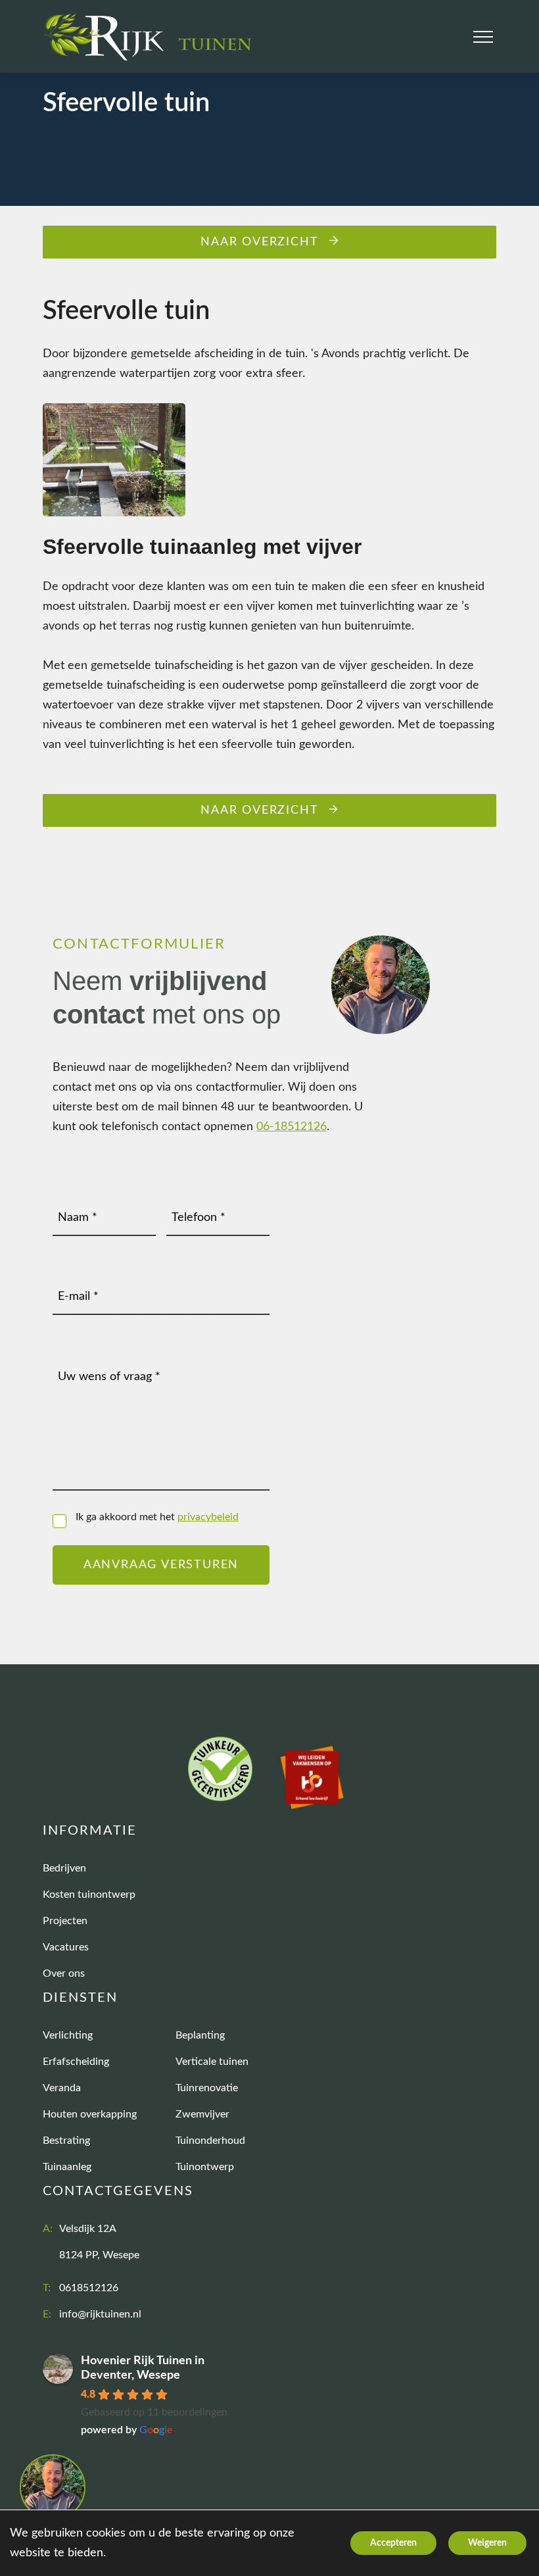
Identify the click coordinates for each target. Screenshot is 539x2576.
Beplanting (200, 2035)
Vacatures (66, 1947)
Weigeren (487, 2543)
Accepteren (393, 2543)
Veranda (62, 2088)
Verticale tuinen (212, 2062)
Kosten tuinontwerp (89, 1895)
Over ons (64, 1973)
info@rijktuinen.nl (100, 2314)
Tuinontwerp (205, 2167)
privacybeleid (208, 1517)
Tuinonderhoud (210, 2141)
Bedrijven (64, 1868)
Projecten (65, 1921)
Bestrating (66, 2141)
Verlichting (68, 2035)
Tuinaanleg (67, 2167)
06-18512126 (292, 1127)
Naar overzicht (259, 242)
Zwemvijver (202, 2114)
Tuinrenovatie (207, 2088)
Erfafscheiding (76, 2062)
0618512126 (89, 2288)
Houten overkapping (90, 2114)
